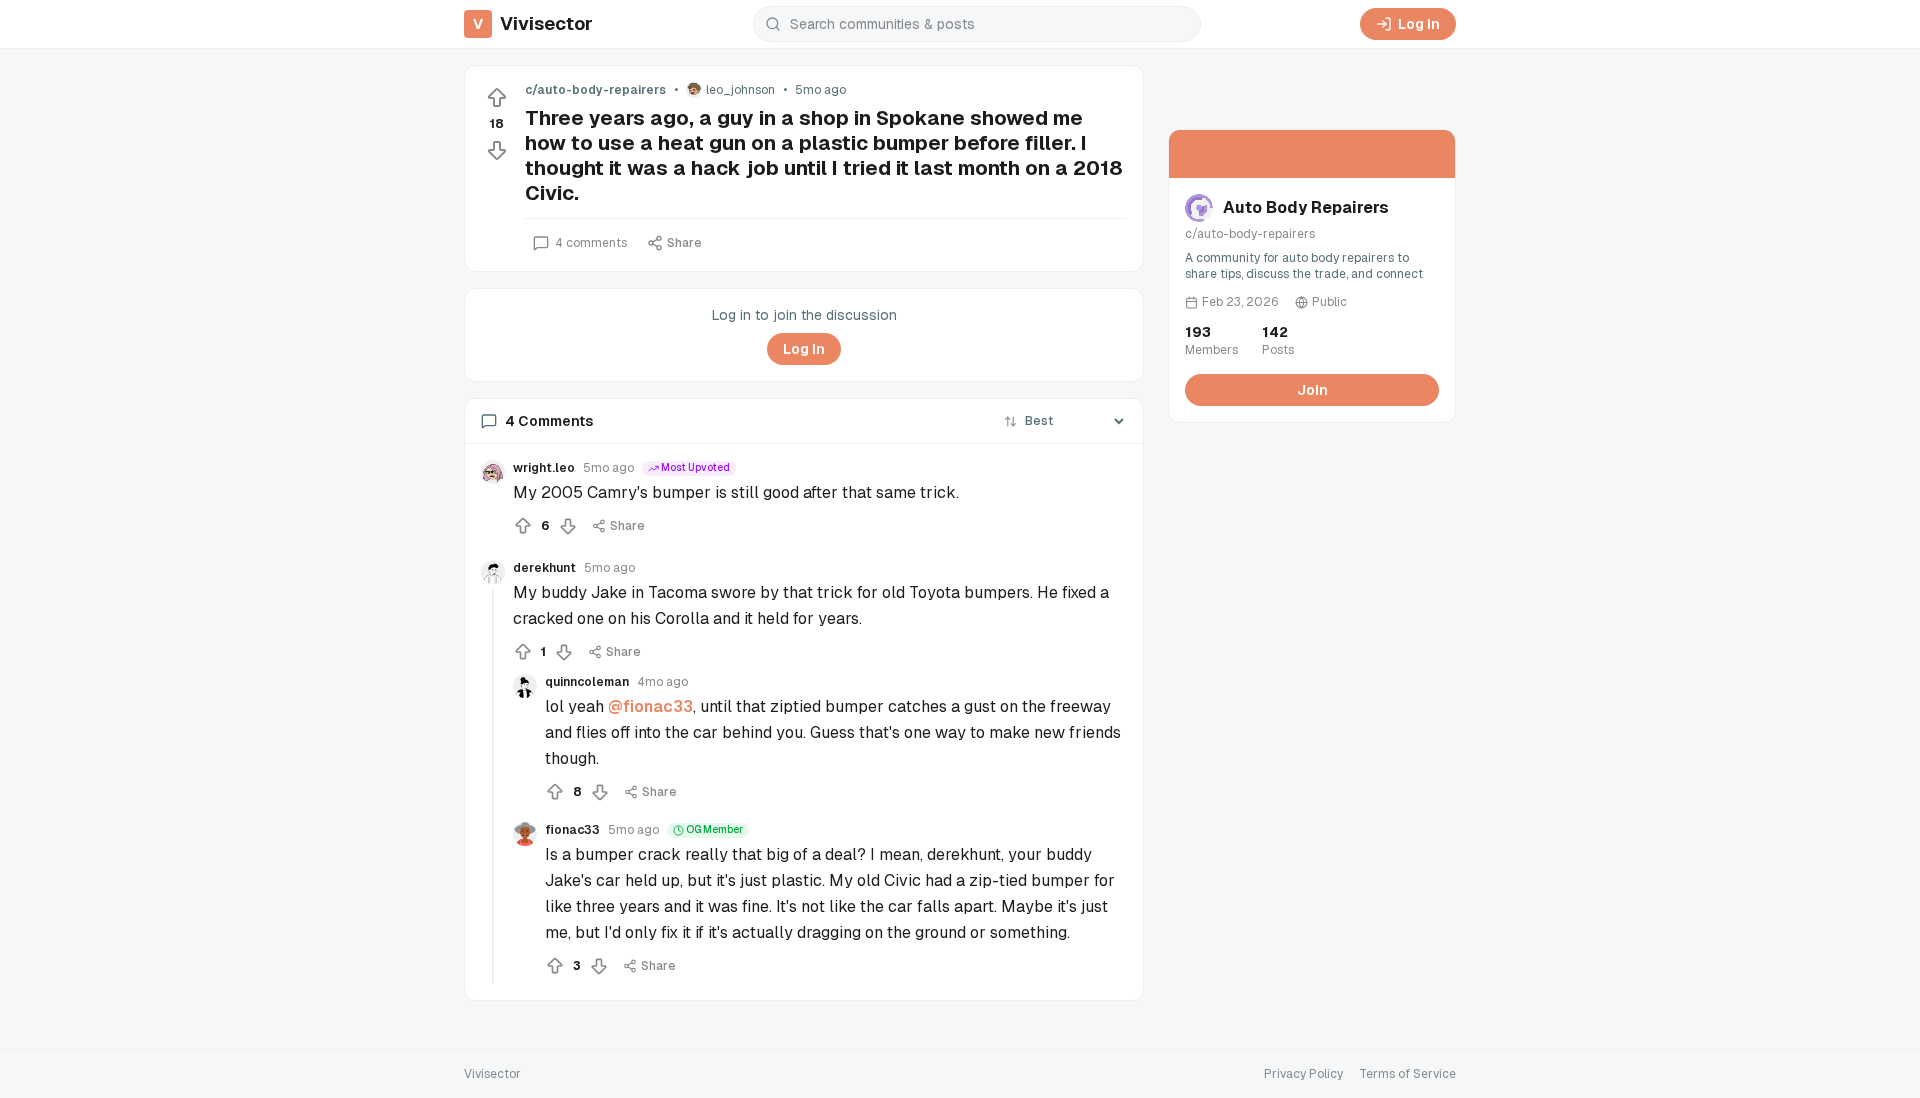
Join (1312, 390)
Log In (1419, 24)
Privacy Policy (1303, 1074)
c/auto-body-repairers (595, 90)
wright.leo (544, 468)
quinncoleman (587, 682)
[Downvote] (497, 150)
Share (684, 243)
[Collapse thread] (493, 786)
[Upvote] (497, 98)
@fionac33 (650, 706)
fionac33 (572, 830)
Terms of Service (1407, 1074)
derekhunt (544, 568)
